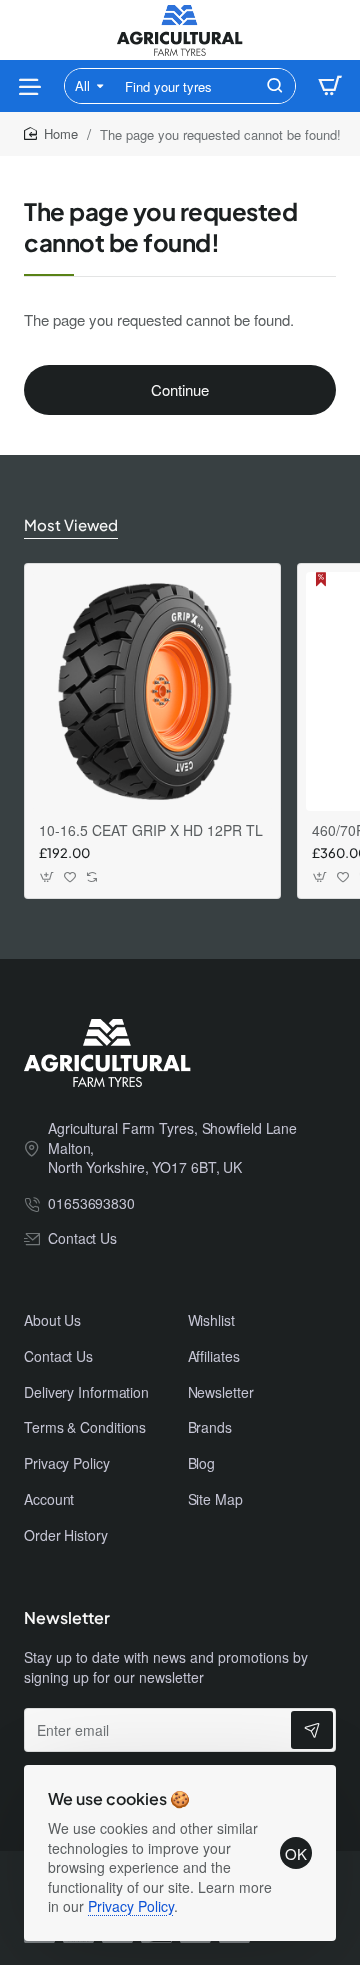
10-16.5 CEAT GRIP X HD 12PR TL (151, 830)
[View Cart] (330, 86)
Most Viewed (71, 524)
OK (296, 1853)
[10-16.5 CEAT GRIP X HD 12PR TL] (152, 691)
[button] (47, 877)
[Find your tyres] (275, 86)
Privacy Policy (131, 1906)
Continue (180, 389)
